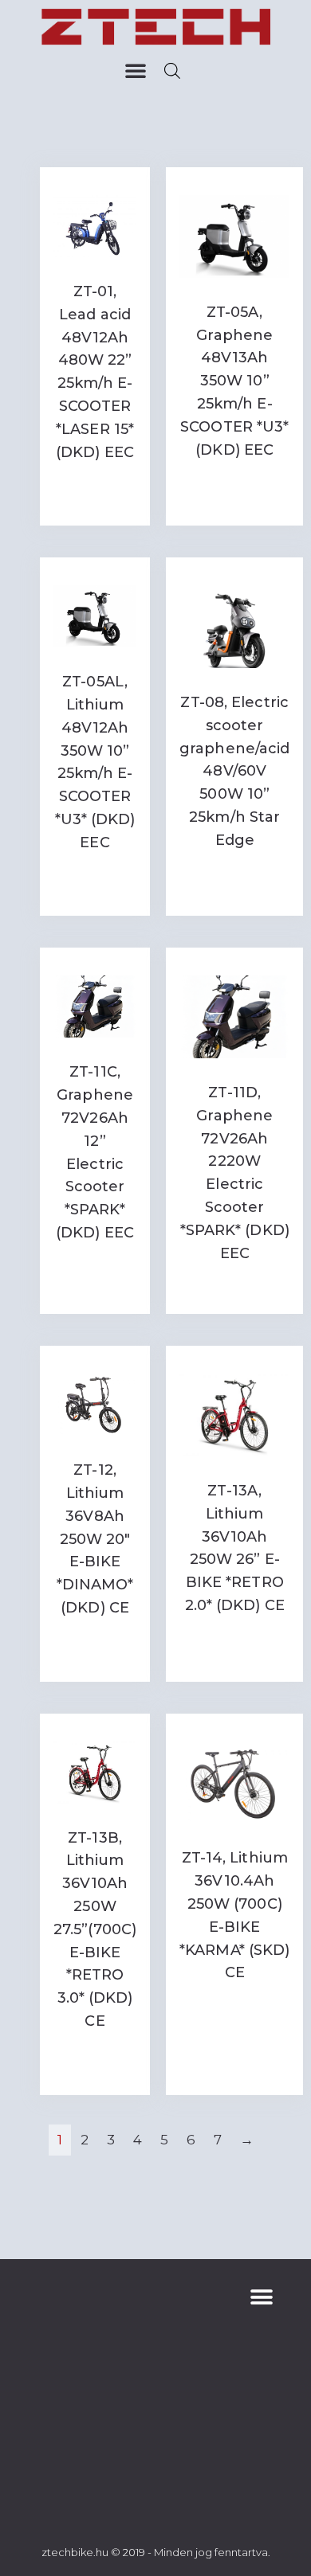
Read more (95, 491)
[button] (136, 70)
